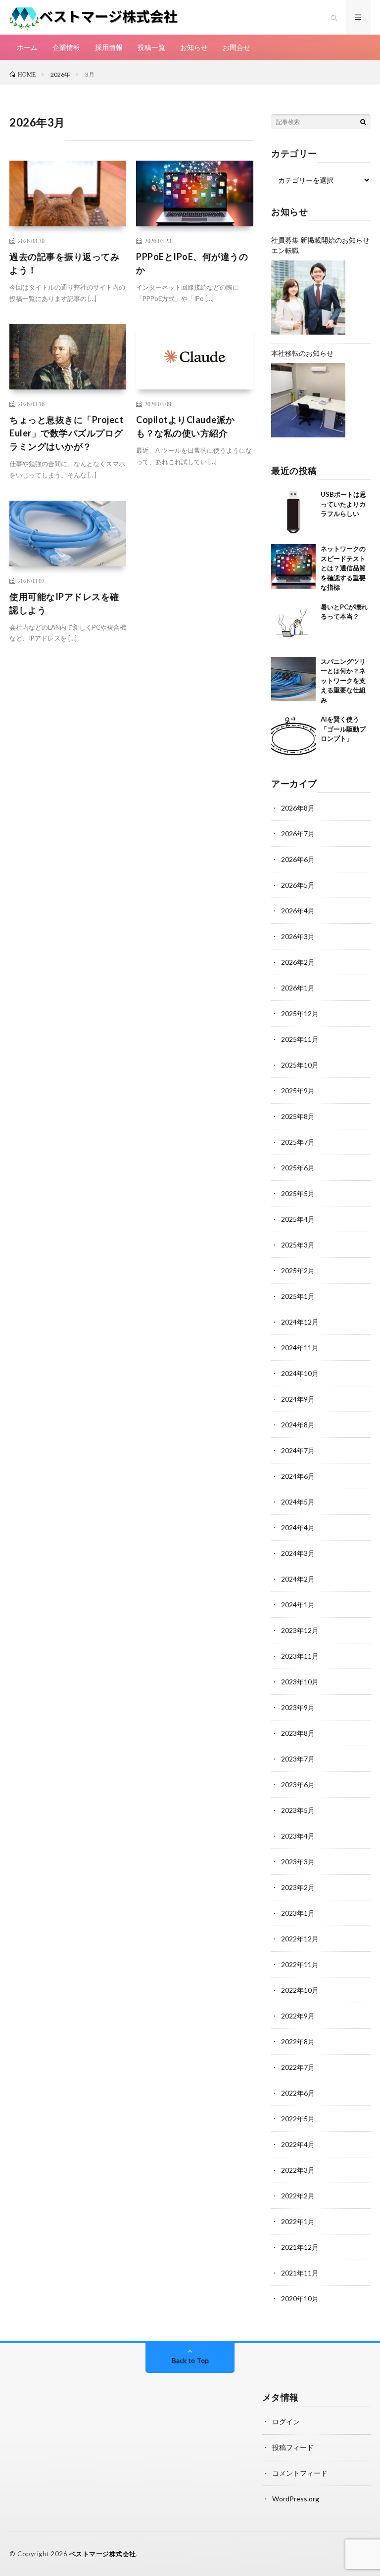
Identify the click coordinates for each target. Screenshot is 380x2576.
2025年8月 (298, 1116)
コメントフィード (300, 2473)
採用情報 (109, 47)
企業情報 (66, 47)
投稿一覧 (151, 47)
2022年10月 (300, 1990)
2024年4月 (298, 1527)
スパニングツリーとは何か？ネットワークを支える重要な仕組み (343, 681)
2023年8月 (298, 1733)
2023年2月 (298, 1887)
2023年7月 (298, 1759)
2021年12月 (300, 2247)
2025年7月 (298, 1142)
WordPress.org (296, 2499)
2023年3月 (298, 1862)
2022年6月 (298, 2093)
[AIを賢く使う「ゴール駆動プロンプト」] (293, 737)
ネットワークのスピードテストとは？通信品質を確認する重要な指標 (343, 568)
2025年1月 (298, 1296)
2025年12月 (300, 1013)
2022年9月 (298, 2016)
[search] (363, 122)
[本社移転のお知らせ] (308, 400)
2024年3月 (298, 1553)
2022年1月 (298, 2221)
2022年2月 (298, 2196)
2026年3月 (298, 936)
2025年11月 (300, 1039)
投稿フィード (293, 2447)
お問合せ (237, 47)
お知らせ (194, 47)
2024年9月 (298, 1399)
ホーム (27, 47)
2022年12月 (300, 1939)
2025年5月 (298, 1193)
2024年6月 (298, 1476)
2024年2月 (298, 1579)
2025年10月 (300, 1065)
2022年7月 (298, 2067)
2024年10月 (300, 1373)
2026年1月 (298, 988)
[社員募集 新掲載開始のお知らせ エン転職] (308, 298)
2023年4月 (298, 1836)
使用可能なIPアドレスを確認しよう (64, 603)
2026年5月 (298, 885)
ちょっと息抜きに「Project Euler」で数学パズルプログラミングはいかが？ (66, 433)
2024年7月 (298, 1450)
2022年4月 (298, 2144)
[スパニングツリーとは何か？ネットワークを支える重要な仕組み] (293, 679)
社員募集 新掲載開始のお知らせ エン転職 (320, 245)
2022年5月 (298, 2119)
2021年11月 (300, 2273)
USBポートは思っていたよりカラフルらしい (343, 504)
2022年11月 (300, 1964)
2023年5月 (298, 1810)
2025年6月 (298, 1168)
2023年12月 (300, 1630)
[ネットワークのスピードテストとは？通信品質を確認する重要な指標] (293, 566)
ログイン (286, 2422)
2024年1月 (298, 1605)
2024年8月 (298, 1425)
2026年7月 (298, 834)
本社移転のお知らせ (302, 353)
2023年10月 (300, 1682)
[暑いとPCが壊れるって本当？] (293, 625)
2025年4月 (298, 1219)
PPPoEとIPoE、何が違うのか (192, 263)
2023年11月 (300, 1656)
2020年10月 (300, 2298)
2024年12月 (300, 1322)
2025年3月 (298, 1245)
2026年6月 (298, 859)
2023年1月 (298, 1913)
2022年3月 (298, 2170)
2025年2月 (298, 1270)
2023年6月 (298, 1784)
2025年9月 (298, 1091)
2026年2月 (298, 962)
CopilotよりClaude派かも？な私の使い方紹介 (186, 426)
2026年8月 (298, 808)
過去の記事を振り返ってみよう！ (64, 263)
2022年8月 (298, 2041)
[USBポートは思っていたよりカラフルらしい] (293, 512)
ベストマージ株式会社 (103, 2554)
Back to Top (190, 2360)
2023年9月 (298, 1707)
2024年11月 (300, 1348)
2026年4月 (298, 911)
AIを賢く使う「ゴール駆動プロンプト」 (343, 729)
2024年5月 (298, 1502)
